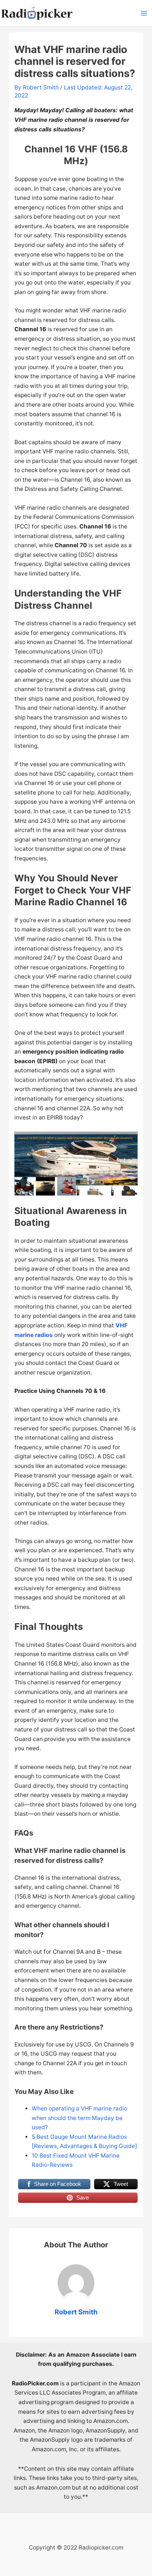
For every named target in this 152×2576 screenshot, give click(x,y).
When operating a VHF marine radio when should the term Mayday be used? (80, 2118)
